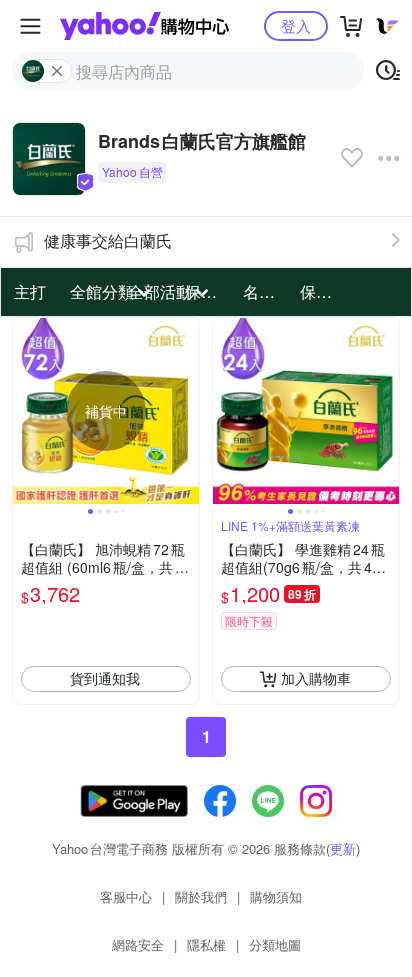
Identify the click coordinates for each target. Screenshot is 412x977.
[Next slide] (186, 411)
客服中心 (126, 896)
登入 (296, 25)
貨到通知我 (105, 678)
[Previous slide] (26, 411)
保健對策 (322, 291)
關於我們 (201, 896)
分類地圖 (275, 944)
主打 (30, 291)
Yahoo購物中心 (144, 26)
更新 (343, 848)
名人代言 (265, 291)
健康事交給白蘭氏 (108, 240)
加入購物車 (316, 678)
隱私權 (206, 944)
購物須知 (276, 896)
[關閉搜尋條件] (57, 71)
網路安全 (138, 944)
